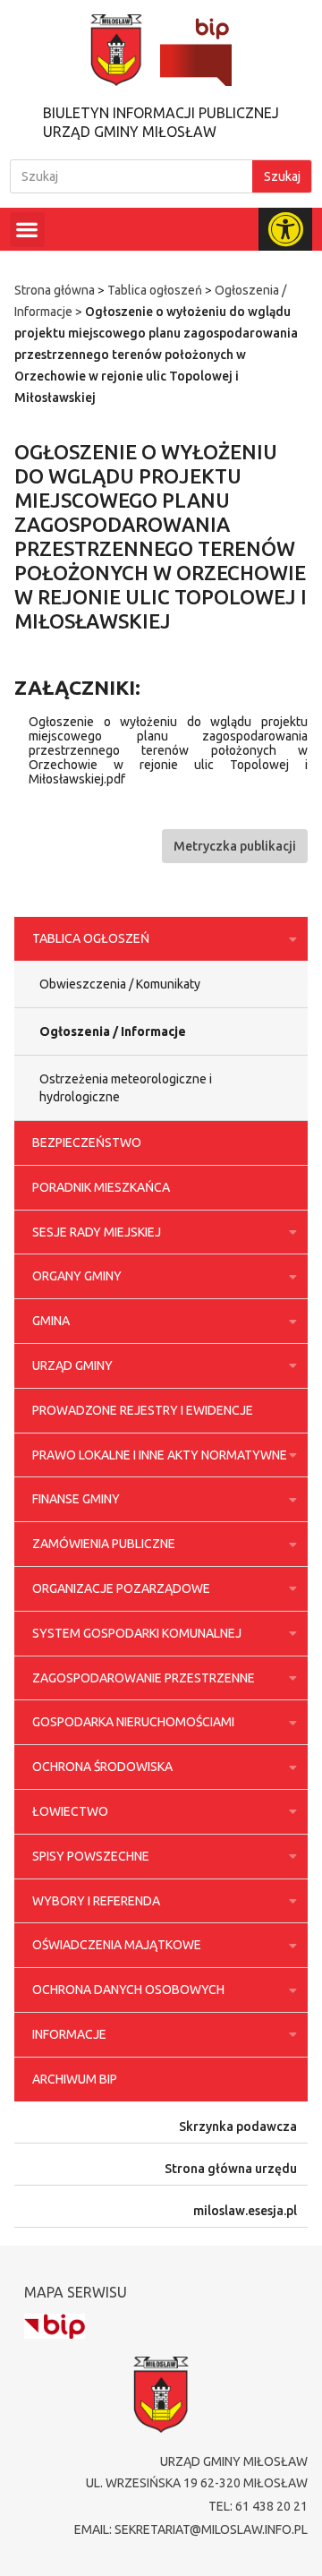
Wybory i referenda (96, 1901)
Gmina (51, 1321)
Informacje (69, 2034)
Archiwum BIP (75, 2079)
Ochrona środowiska (102, 1767)
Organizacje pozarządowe (121, 1588)
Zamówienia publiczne (104, 1544)
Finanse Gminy (76, 1499)
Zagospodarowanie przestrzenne (144, 1678)
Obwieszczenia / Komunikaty (120, 984)
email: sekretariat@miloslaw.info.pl (191, 2529)
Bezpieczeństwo (87, 1143)
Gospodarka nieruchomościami (133, 1722)
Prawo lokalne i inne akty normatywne (160, 1455)
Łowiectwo (70, 1811)
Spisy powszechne (91, 1856)
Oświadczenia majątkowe (117, 1945)
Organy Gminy (77, 1276)
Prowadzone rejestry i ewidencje (143, 1410)
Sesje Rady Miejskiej (97, 1232)
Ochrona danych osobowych (128, 1990)
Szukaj (282, 176)
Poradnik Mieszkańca (101, 1187)
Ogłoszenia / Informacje (113, 1031)
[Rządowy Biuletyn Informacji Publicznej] (55, 2327)
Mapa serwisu (76, 2292)
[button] (27, 230)
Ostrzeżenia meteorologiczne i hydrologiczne (126, 1088)
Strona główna (55, 290)
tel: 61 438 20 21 (258, 2506)
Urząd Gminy (72, 1365)
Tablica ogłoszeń (155, 290)
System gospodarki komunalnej (137, 1633)
